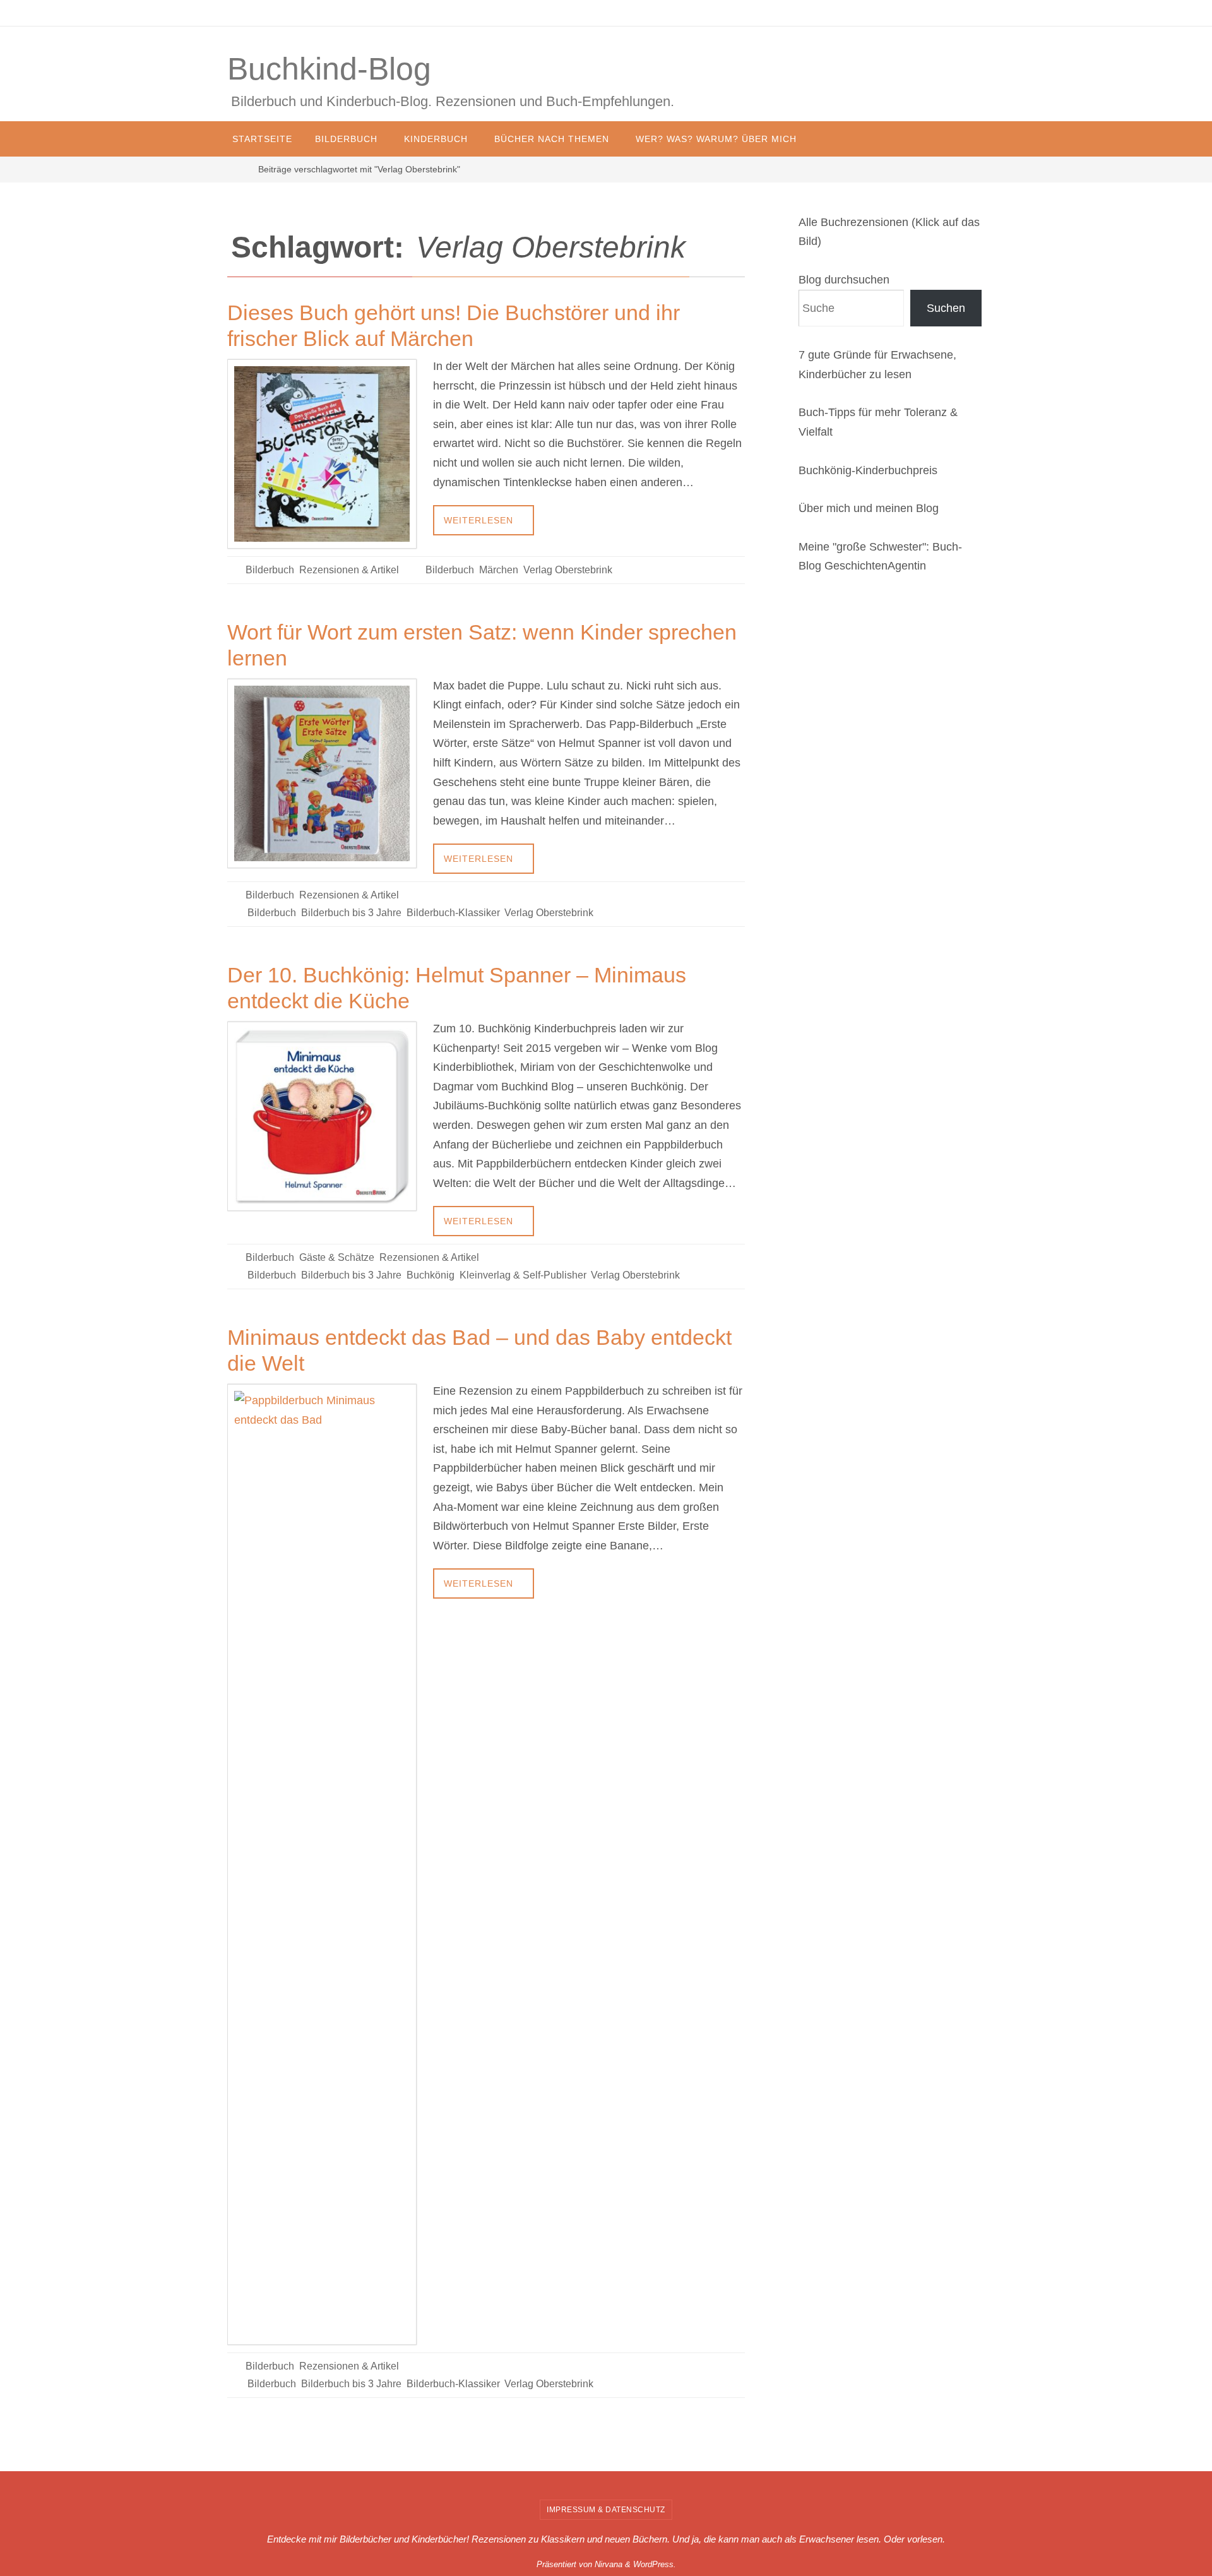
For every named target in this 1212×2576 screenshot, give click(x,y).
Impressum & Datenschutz (606, 2510)
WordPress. (655, 2564)
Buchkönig (431, 1275)
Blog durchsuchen (844, 280)
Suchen (946, 308)
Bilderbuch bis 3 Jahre (351, 913)
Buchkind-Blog (329, 69)
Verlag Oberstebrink (568, 570)
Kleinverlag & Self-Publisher (523, 1275)
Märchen (499, 570)
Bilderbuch (270, 570)
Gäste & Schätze (337, 1257)
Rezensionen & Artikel (349, 570)
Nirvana (609, 2564)
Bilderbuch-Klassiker (453, 913)
